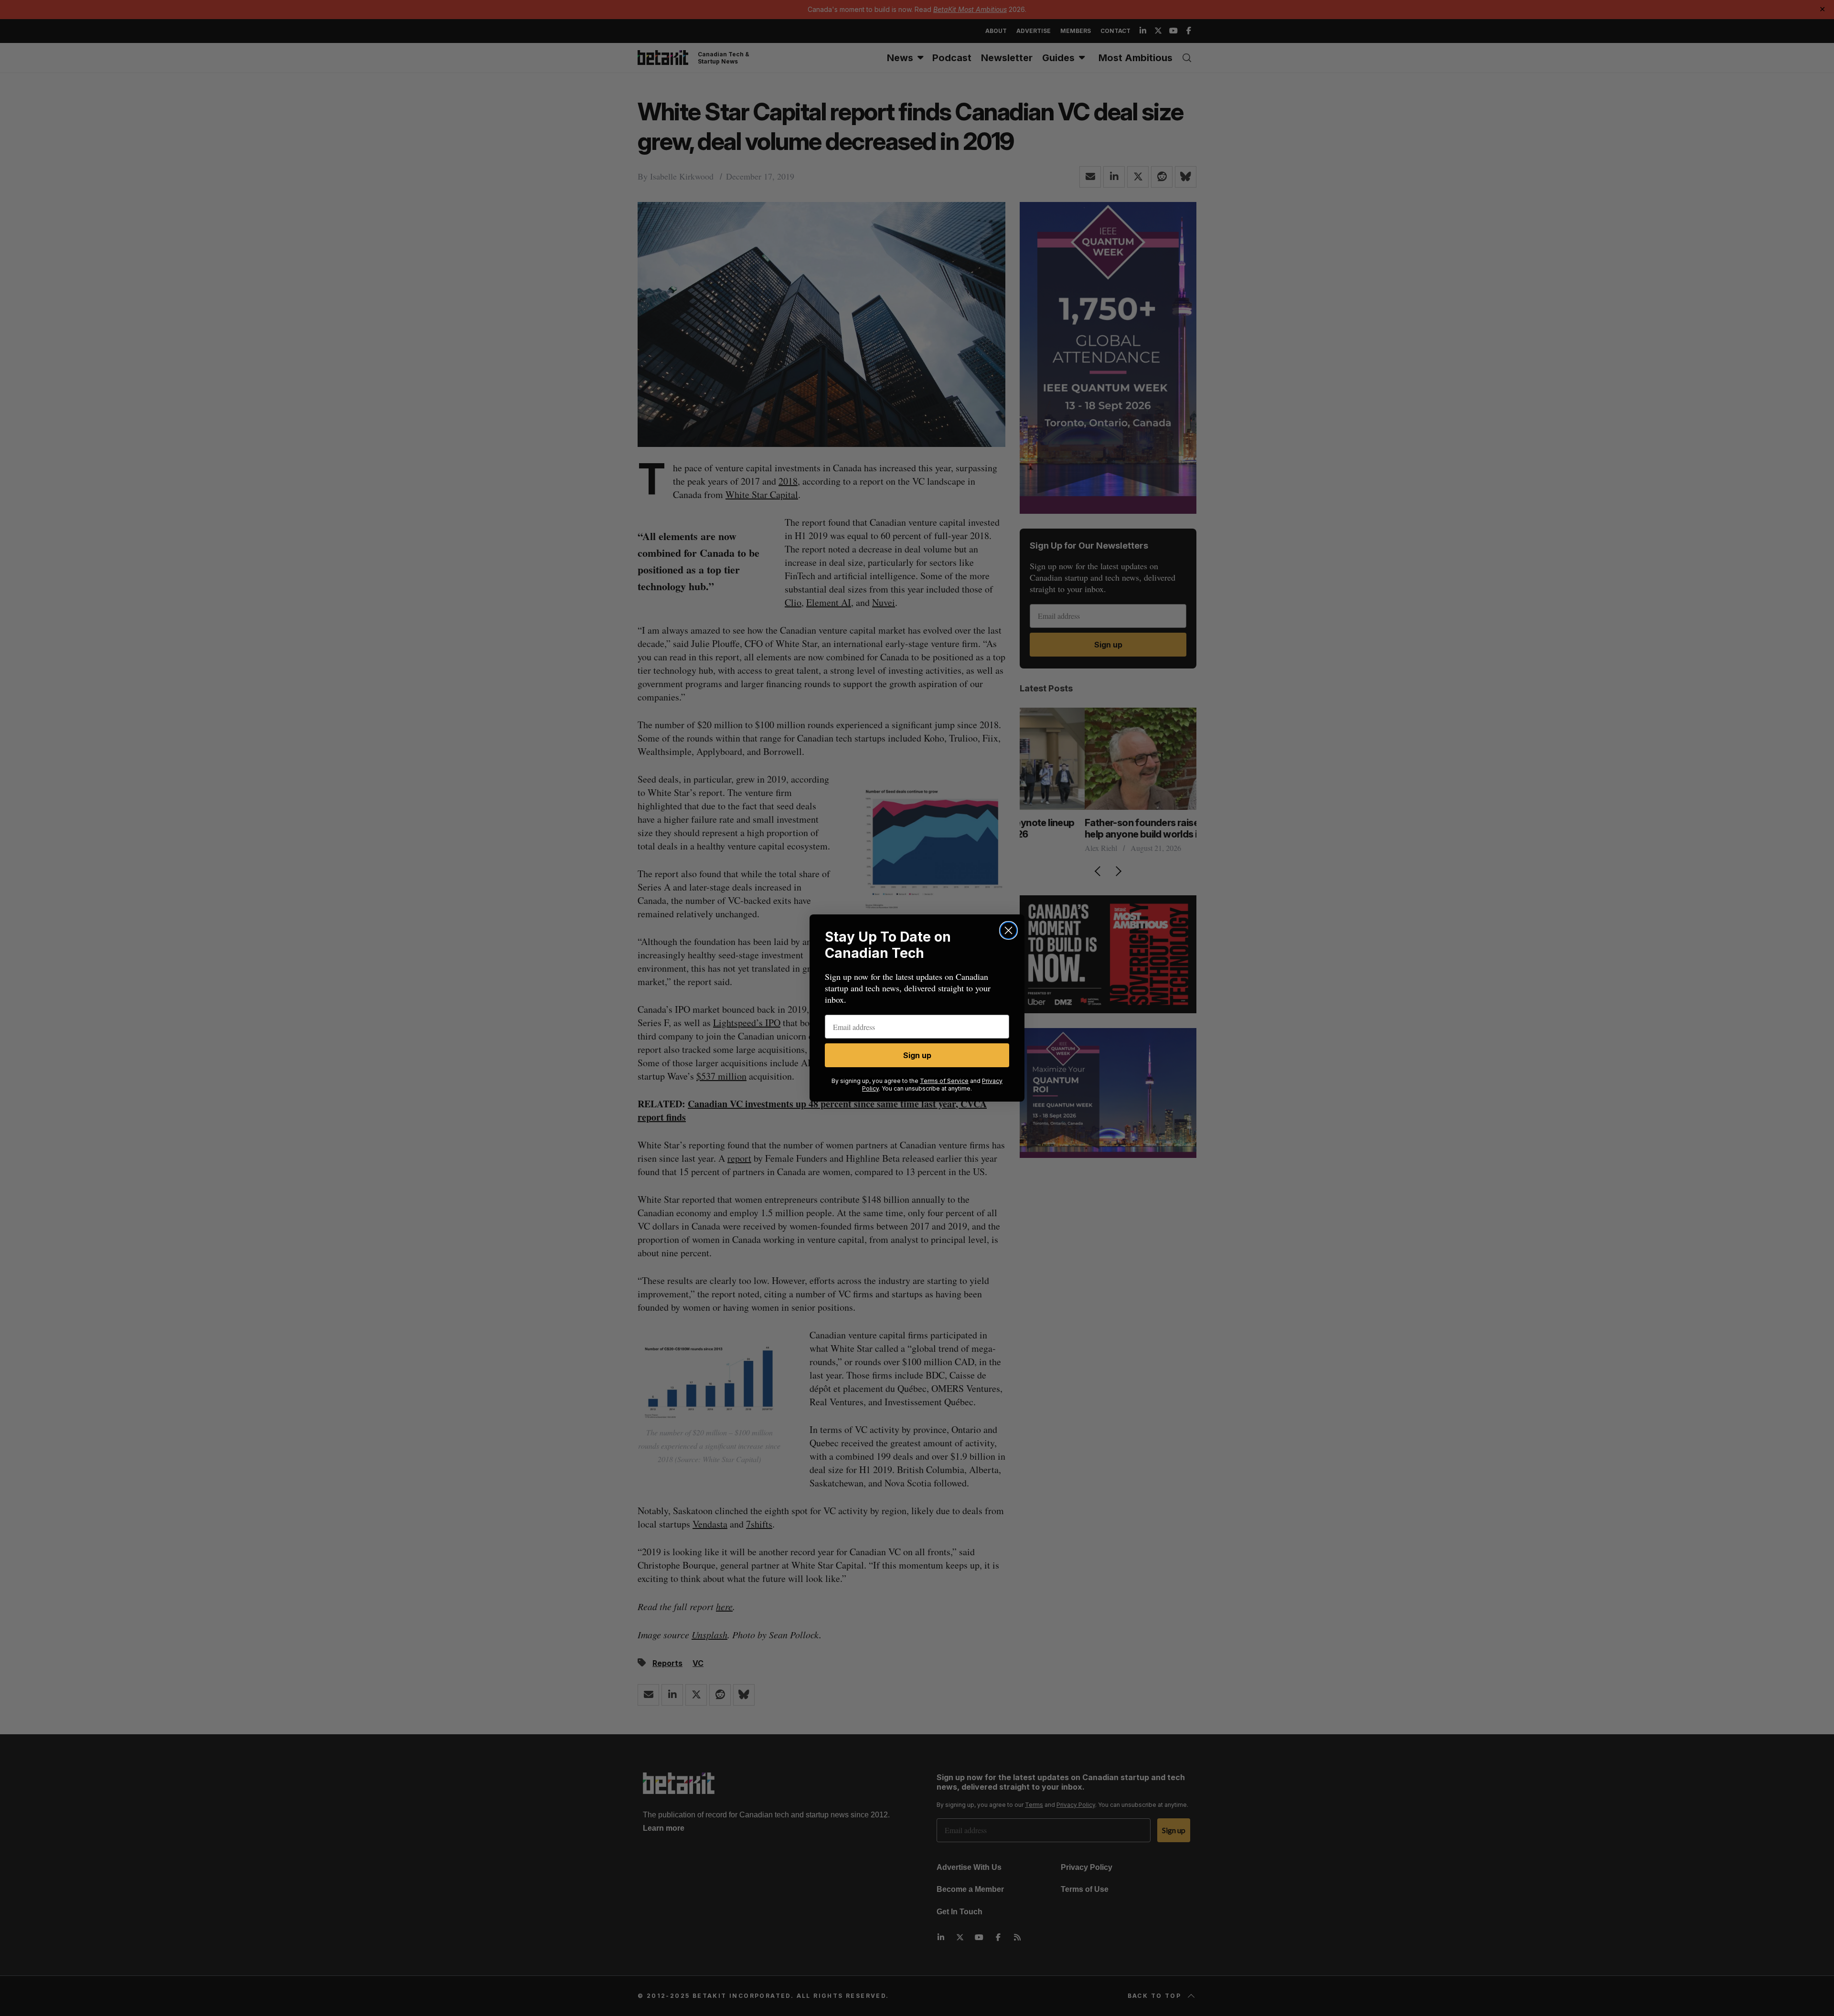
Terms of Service (944, 1081)
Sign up (917, 1055)
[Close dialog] (1008, 930)
